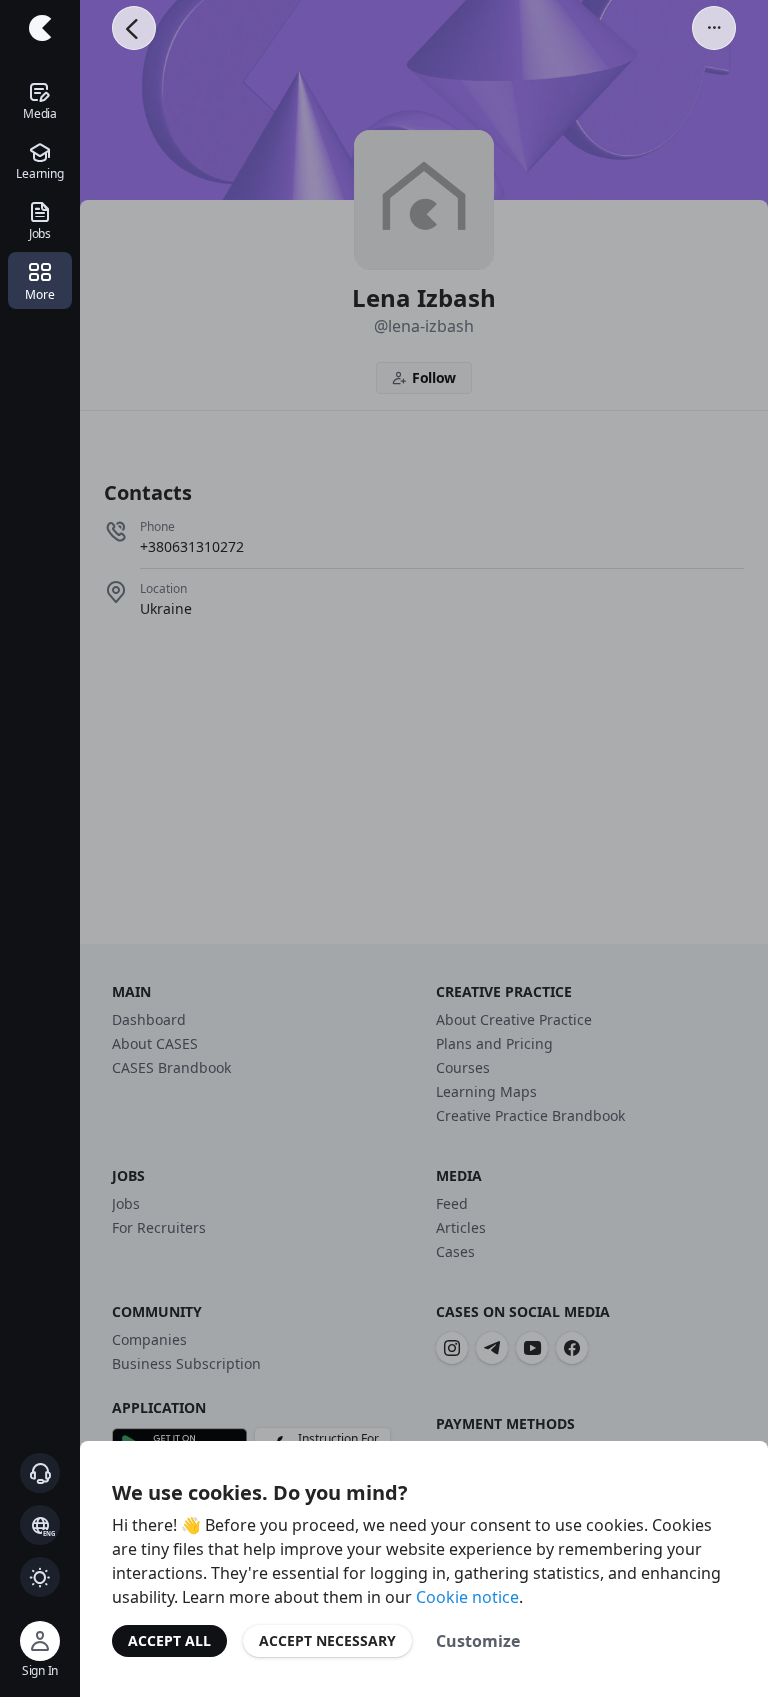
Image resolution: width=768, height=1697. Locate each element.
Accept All (169, 1640)
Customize (478, 1641)
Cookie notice (467, 1597)
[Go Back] (134, 28)
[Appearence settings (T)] (40, 1577)
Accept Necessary (327, 1640)
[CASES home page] (40, 28)
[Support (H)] (40, 1473)
